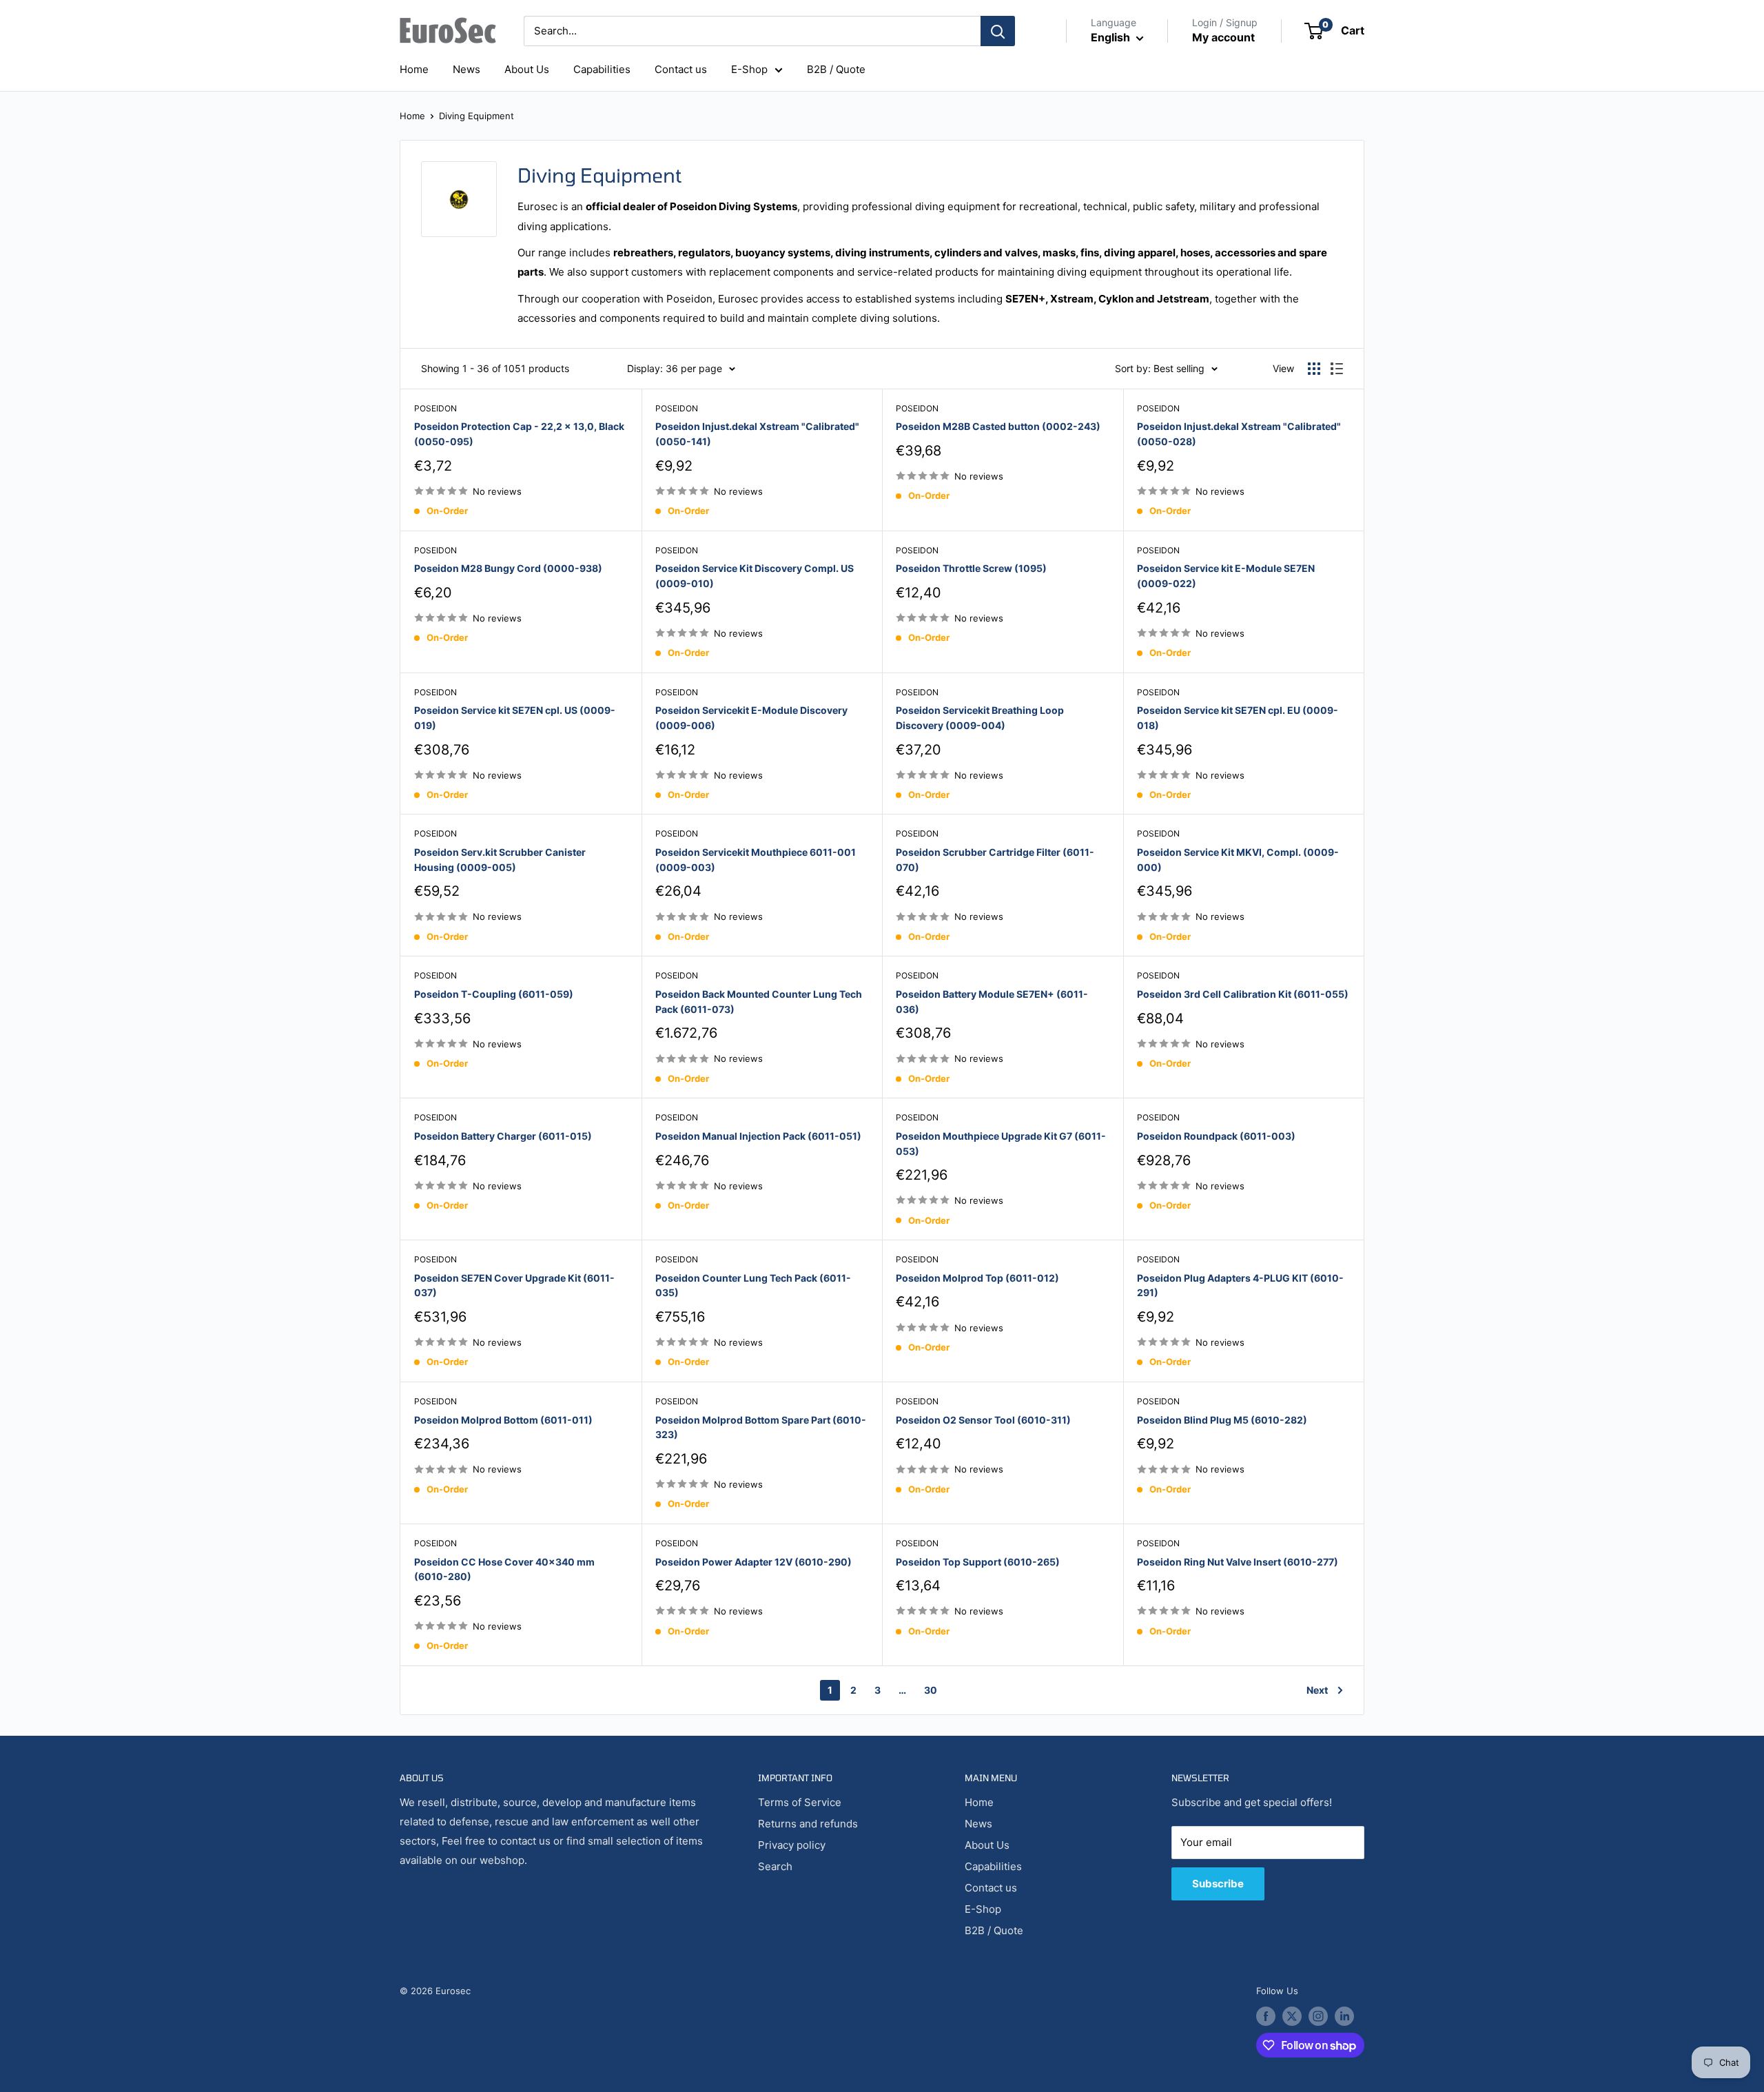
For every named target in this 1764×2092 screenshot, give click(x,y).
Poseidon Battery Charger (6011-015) (503, 1136)
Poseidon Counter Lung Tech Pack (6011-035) (753, 1285)
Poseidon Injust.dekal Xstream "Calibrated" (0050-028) (1239, 434)
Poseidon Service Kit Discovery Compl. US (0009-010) (755, 576)
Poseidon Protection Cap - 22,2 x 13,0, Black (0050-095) (519, 434)
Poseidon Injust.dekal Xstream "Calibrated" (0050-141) (757, 434)
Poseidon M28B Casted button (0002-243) (998, 426)
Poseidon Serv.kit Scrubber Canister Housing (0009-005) (500, 860)
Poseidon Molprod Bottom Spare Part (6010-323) (761, 1427)
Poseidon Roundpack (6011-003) (1216, 1136)
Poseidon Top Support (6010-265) (978, 1562)
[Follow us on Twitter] (1292, 2016)
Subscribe (1218, 1884)
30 (931, 1690)
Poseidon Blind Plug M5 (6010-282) (1222, 1420)
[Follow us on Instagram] (1318, 2016)
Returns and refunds (808, 1824)
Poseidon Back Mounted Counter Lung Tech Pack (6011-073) (759, 1002)
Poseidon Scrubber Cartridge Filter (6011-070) (995, 860)
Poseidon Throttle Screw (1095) (971, 568)
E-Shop (749, 69)
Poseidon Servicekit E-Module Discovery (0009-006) (751, 718)
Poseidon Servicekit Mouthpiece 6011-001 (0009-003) (756, 860)
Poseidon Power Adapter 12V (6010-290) (753, 1562)
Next (1317, 1690)
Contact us (681, 69)
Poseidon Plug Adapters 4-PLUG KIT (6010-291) (1240, 1285)
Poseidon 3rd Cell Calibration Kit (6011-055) (1243, 994)
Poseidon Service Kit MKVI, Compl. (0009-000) (1238, 860)
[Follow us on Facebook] (1266, 2016)
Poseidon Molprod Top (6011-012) (977, 1278)
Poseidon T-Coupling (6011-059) (494, 994)
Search (775, 1866)
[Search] (998, 31)
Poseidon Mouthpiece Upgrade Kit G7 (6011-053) (1001, 1144)
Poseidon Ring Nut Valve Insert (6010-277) (1238, 1562)
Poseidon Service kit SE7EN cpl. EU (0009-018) (1238, 718)
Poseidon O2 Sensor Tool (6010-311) (983, 1420)
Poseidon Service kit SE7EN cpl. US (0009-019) (515, 718)
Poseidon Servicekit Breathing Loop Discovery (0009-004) (980, 718)
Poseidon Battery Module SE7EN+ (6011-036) (992, 1002)
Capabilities (602, 69)
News (466, 69)
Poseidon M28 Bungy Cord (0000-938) (508, 568)
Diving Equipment (476, 116)
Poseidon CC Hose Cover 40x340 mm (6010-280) (504, 1569)
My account (1223, 37)
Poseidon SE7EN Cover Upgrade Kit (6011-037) (514, 1285)
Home (414, 69)
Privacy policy (792, 1845)
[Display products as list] (1337, 369)
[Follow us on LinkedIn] (1344, 2016)
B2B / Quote (836, 69)
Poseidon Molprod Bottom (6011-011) (503, 1420)
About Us (527, 69)
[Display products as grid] (1314, 369)
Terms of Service (800, 1802)
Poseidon (435, 408)
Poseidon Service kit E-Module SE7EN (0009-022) (1226, 576)
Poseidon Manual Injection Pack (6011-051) (758, 1136)
